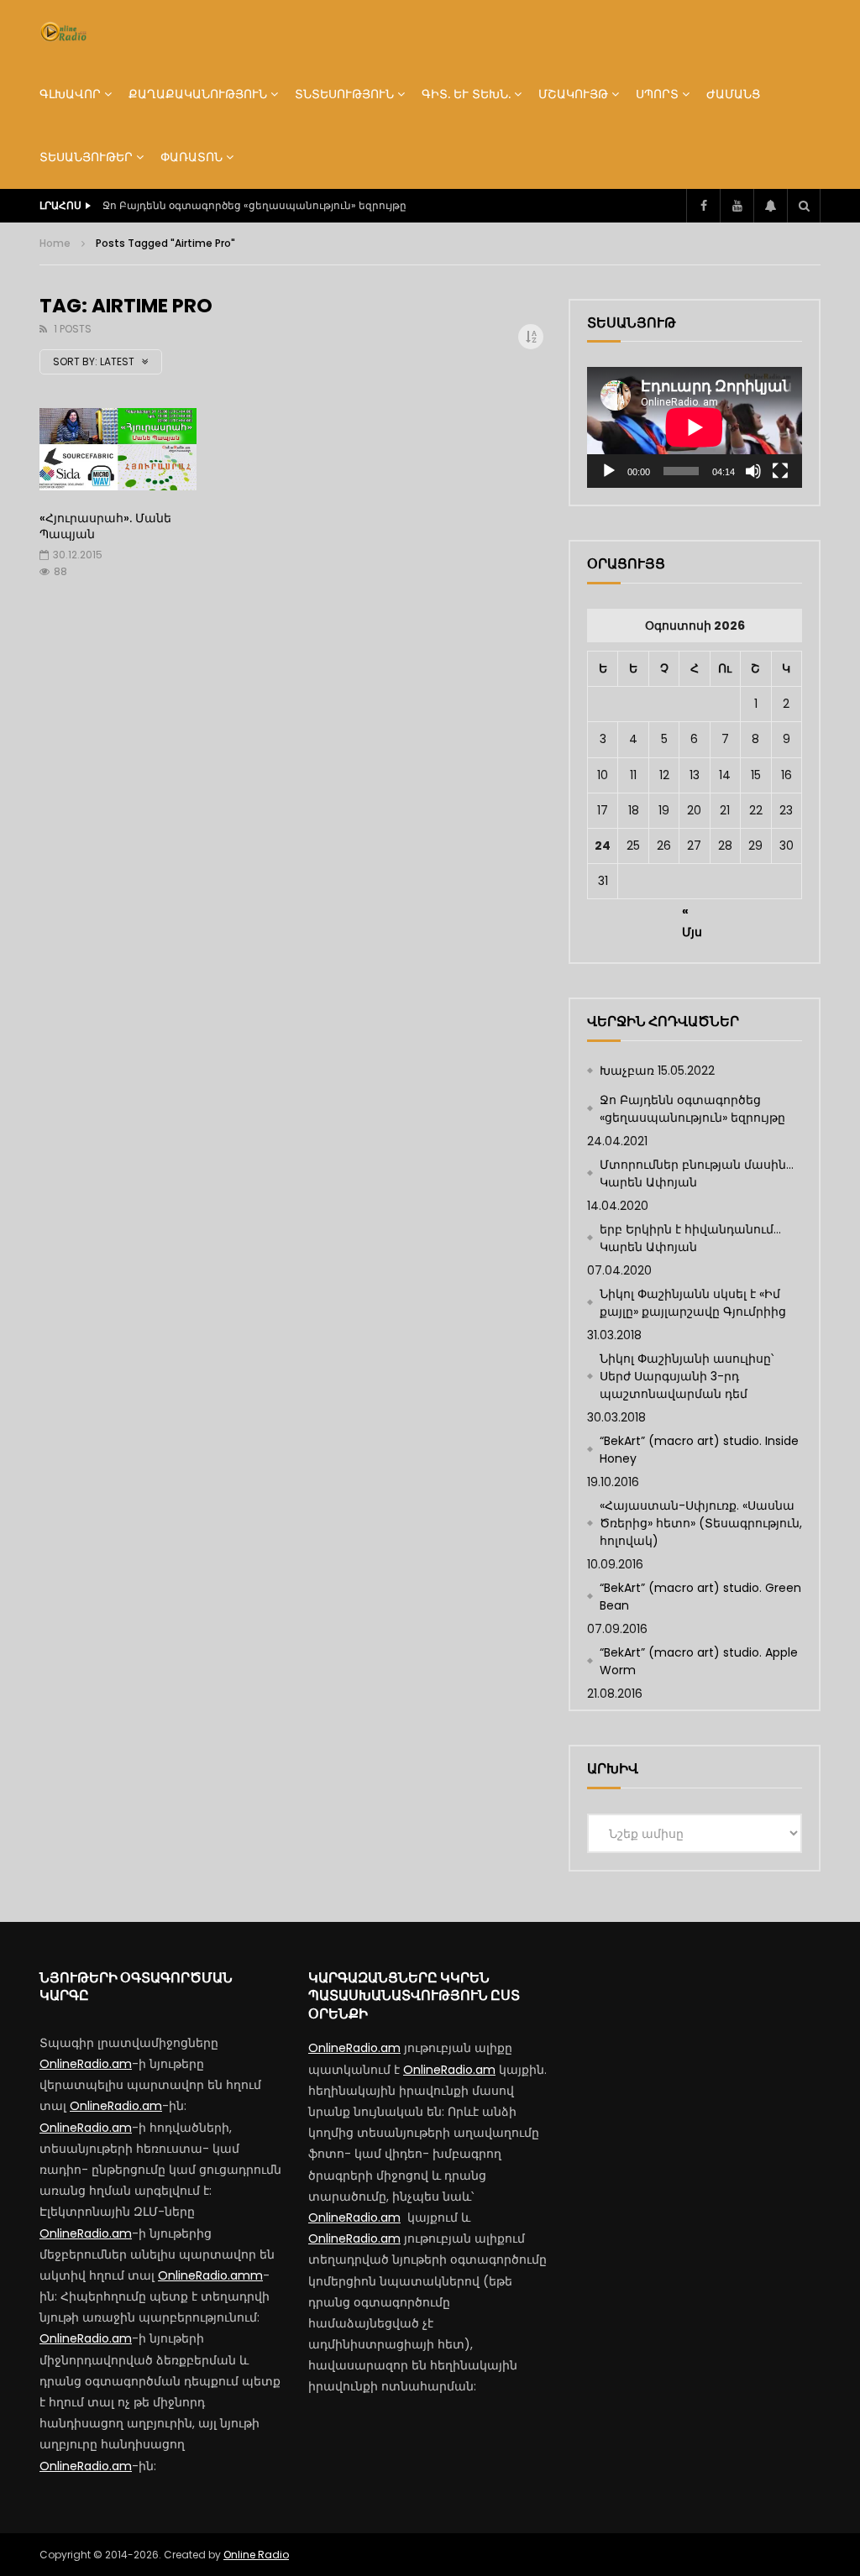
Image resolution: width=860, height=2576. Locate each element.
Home (55, 243)
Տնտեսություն (344, 94)
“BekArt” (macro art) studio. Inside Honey (699, 1450)
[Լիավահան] (780, 471)
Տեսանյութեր (86, 157)
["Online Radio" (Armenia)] (63, 32)
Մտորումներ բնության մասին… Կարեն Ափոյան (230, 205)
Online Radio (256, 2555)
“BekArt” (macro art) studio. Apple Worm (699, 1661)
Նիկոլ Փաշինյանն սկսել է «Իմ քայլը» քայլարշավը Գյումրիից (693, 1303)
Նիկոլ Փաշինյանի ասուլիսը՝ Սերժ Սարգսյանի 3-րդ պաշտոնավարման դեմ (687, 1376)
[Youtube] (737, 206)
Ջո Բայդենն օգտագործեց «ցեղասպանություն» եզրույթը (692, 1109)
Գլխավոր (70, 94)
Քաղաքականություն (198, 94)
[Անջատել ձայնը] (753, 471)
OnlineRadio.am (86, 2064)
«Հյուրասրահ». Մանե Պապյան (105, 526)
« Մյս (692, 914)
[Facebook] (703, 206)
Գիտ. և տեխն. (466, 94)
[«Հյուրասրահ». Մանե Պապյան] (118, 452)
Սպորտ (657, 94)
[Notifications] (770, 206)
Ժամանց (733, 94)
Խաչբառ (627, 1071)
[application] (695, 427)
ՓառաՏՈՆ (191, 157)
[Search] (804, 206)
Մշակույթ (573, 94)
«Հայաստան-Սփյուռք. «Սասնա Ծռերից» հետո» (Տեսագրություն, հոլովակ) (701, 1523)
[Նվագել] (609, 471)
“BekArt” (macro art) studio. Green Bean (700, 1597)
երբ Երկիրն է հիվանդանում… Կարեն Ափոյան (690, 1238)
